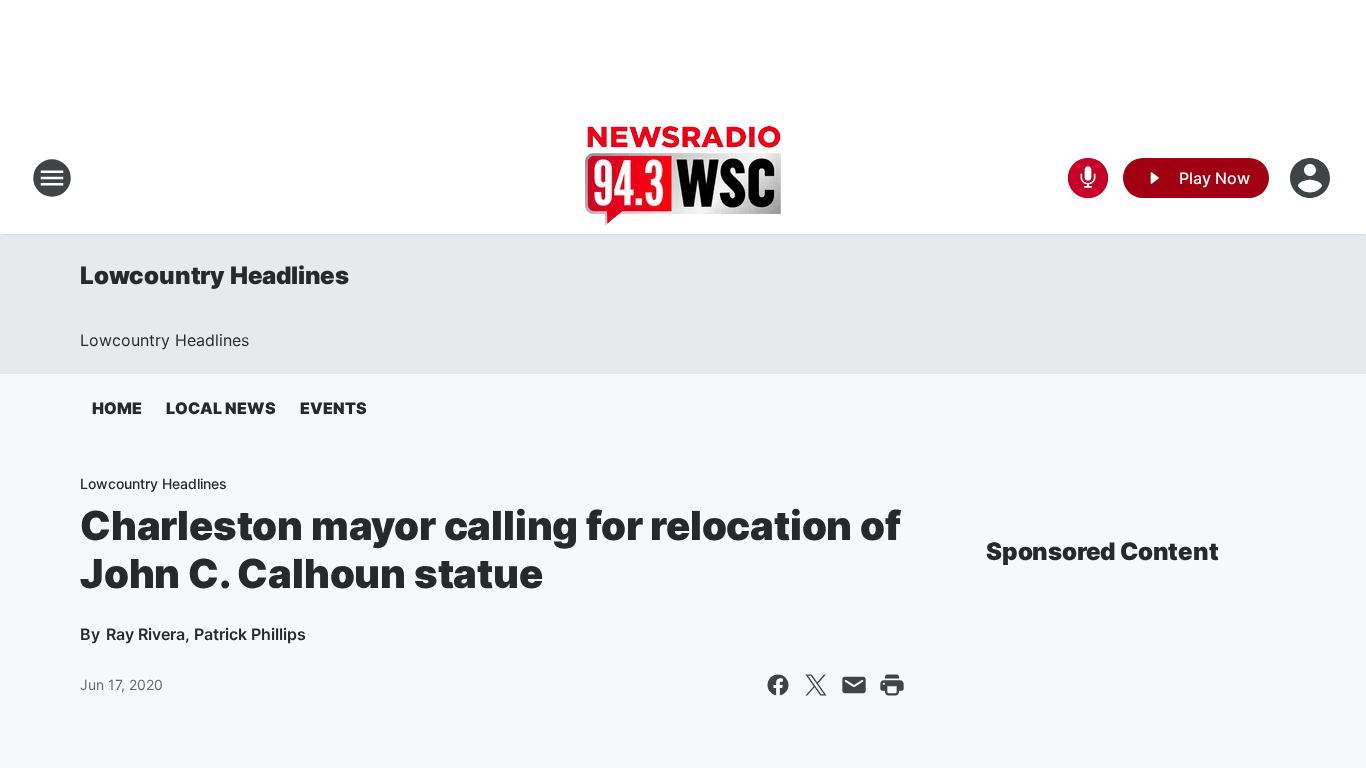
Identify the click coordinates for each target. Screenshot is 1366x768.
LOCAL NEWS (221, 408)
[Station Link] (683, 178)
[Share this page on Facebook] (778, 685)
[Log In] (1312, 178)
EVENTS (333, 408)
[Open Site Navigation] (52, 178)
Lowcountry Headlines (214, 275)
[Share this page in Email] (854, 685)
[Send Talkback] (1088, 178)
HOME (117, 408)
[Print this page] (892, 685)
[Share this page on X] (816, 685)
